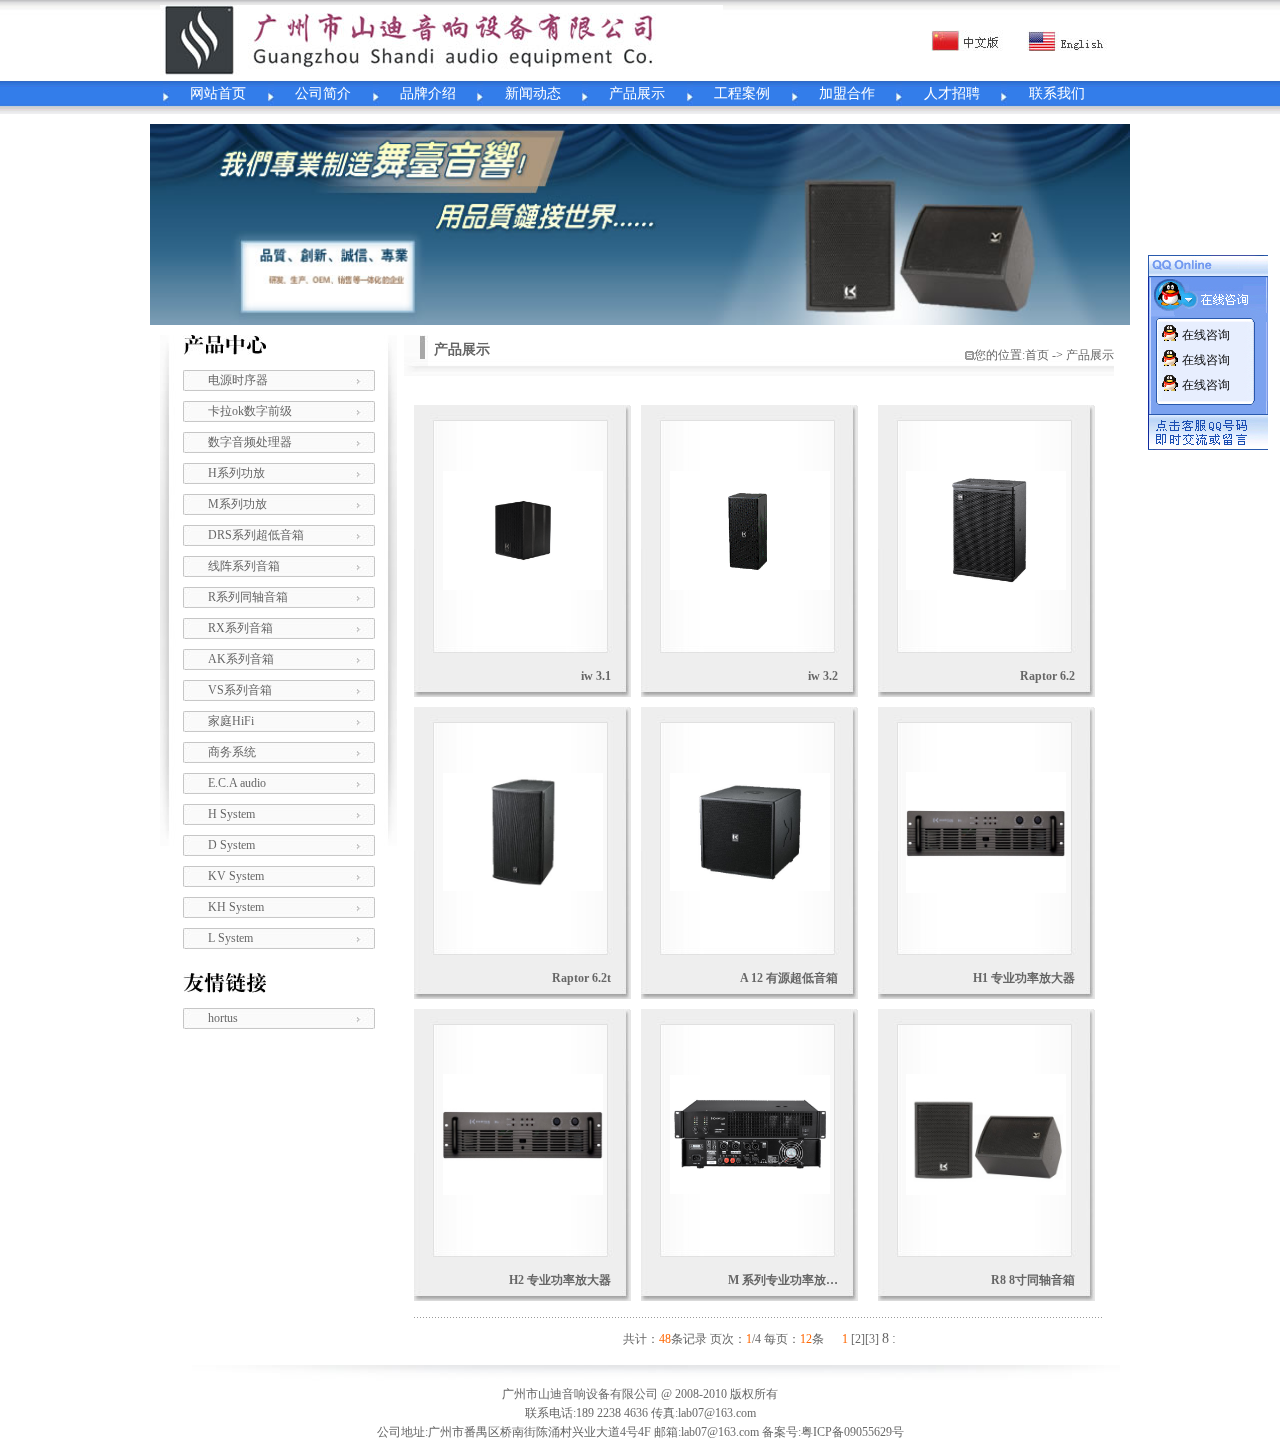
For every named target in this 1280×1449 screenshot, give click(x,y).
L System (230, 938)
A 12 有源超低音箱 (789, 978)
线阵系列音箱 (244, 566)
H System (231, 814)
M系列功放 (237, 504)
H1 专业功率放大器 (1024, 978)
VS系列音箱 (240, 690)
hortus (223, 1018)
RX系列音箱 (240, 628)
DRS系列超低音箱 (256, 535)
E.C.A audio (237, 783)
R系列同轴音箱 (248, 597)
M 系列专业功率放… (783, 1280)
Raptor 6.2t (581, 978)
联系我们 (1057, 93)
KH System (236, 907)
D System (231, 845)
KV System (236, 876)
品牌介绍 (428, 93)
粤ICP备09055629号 (852, 1432)
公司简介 (323, 93)
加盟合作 (847, 93)
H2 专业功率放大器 (560, 1280)
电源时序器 (238, 380)
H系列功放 (236, 473)
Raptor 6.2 (1047, 676)
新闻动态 (533, 93)
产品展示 (637, 93)
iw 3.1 (596, 676)
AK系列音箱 (241, 659)
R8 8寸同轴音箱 (1033, 1280)
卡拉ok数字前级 (250, 411)
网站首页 (218, 93)
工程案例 (742, 93)
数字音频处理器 (250, 442)
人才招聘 (952, 93)
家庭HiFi (231, 721)
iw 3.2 (823, 676)
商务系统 (232, 752)
